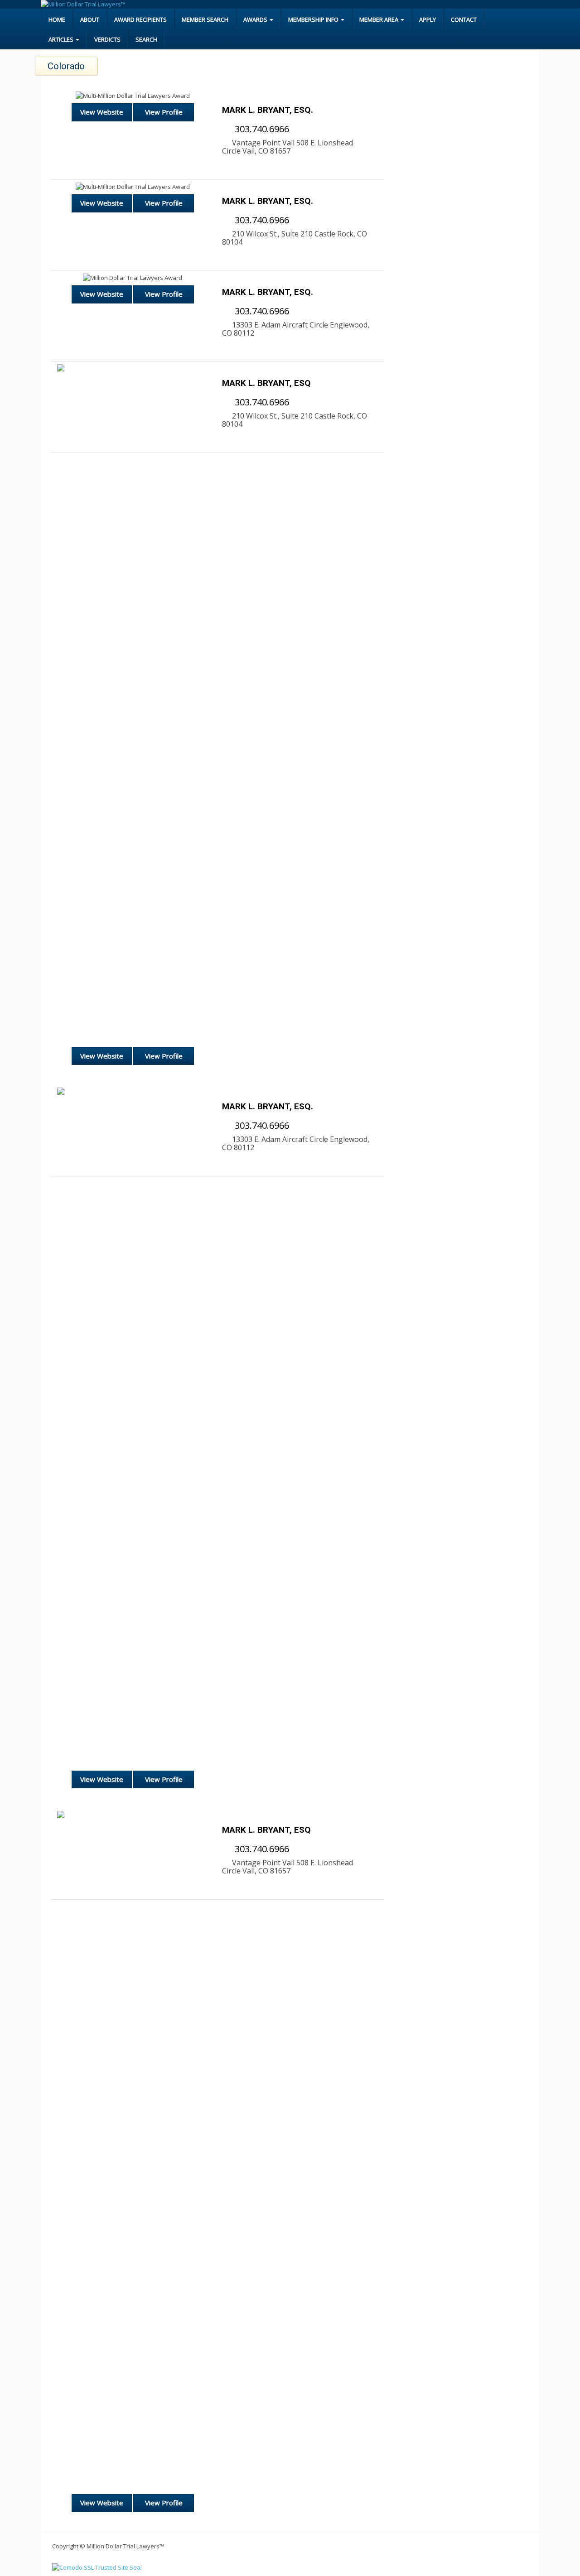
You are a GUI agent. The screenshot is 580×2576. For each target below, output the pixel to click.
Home (57, 19)
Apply (428, 19)
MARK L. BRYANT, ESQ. (268, 110)
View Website (102, 112)
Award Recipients (140, 19)
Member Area (379, 19)
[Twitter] (67, 132)
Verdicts (107, 39)
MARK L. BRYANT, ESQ (266, 383)
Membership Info (314, 19)
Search (146, 39)
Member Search (205, 19)
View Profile (164, 112)
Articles (62, 39)
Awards (256, 19)
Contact (464, 19)
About (90, 19)
